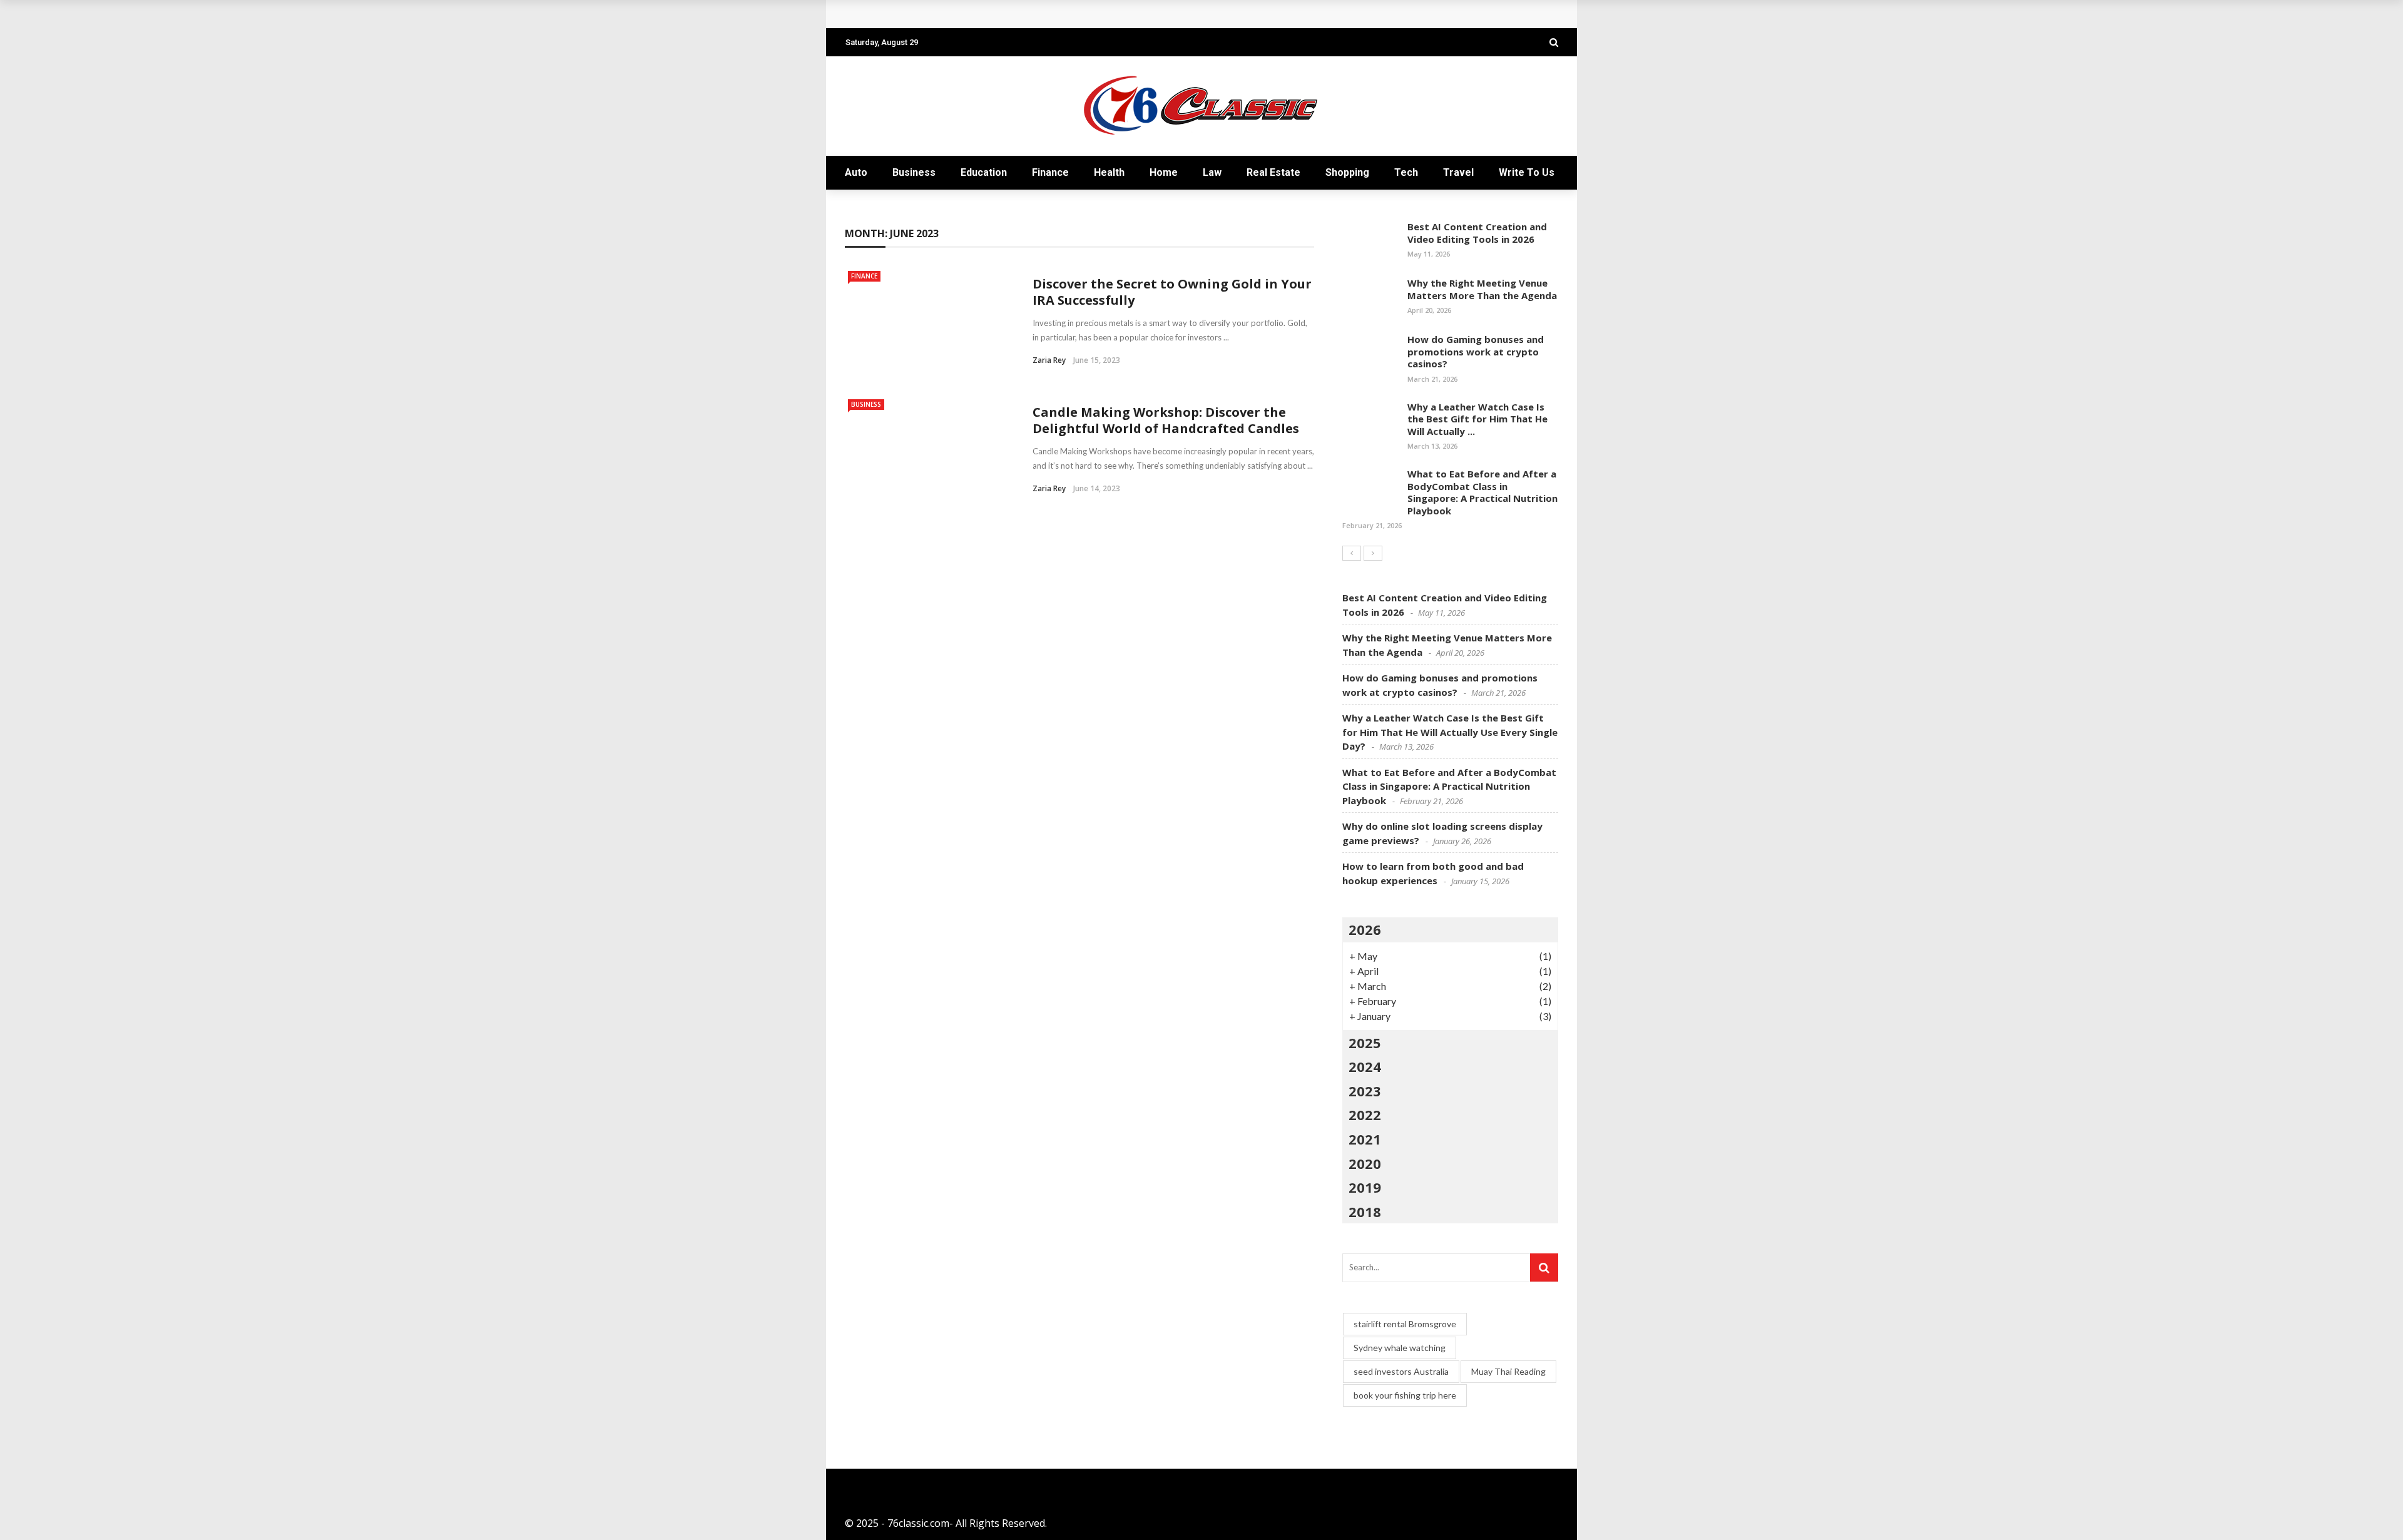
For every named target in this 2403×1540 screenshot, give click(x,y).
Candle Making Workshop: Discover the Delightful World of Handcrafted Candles (1166, 420)
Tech (1406, 172)
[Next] (1373, 553)
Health (1109, 172)
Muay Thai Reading (1508, 1371)
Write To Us (1527, 172)
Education (984, 172)
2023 (1365, 1091)
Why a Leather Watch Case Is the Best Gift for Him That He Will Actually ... (1477, 419)
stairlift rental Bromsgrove (1405, 1324)
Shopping (1347, 172)
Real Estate (1273, 172)
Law (1212, 172)
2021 (1365, 1139)
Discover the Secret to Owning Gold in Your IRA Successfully (1172, 292)
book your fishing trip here (1405, 1395)
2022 (1365, 1114)
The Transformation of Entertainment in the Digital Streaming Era (1021, 14)
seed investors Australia (1401, 1371)
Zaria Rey (1049, 360)
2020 (1365, 1163)
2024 (1365, 1066)
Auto (856, 172)
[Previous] (1352, 553)
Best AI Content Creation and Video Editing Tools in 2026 (1477, 233)
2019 (1365, 1187)
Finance (1050, 172)
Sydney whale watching (1400, 1348)
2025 (1365, 1043)
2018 (1365, 1211)
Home (1164, 172)
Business (914, 172)
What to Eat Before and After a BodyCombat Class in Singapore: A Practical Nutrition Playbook (1482, 492)
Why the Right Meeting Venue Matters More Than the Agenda (1482, 289)
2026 (1365, 929)
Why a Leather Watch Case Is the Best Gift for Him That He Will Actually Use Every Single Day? (1450, 732)
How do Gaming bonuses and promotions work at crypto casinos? (1476, 351)
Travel (1458, 172)
